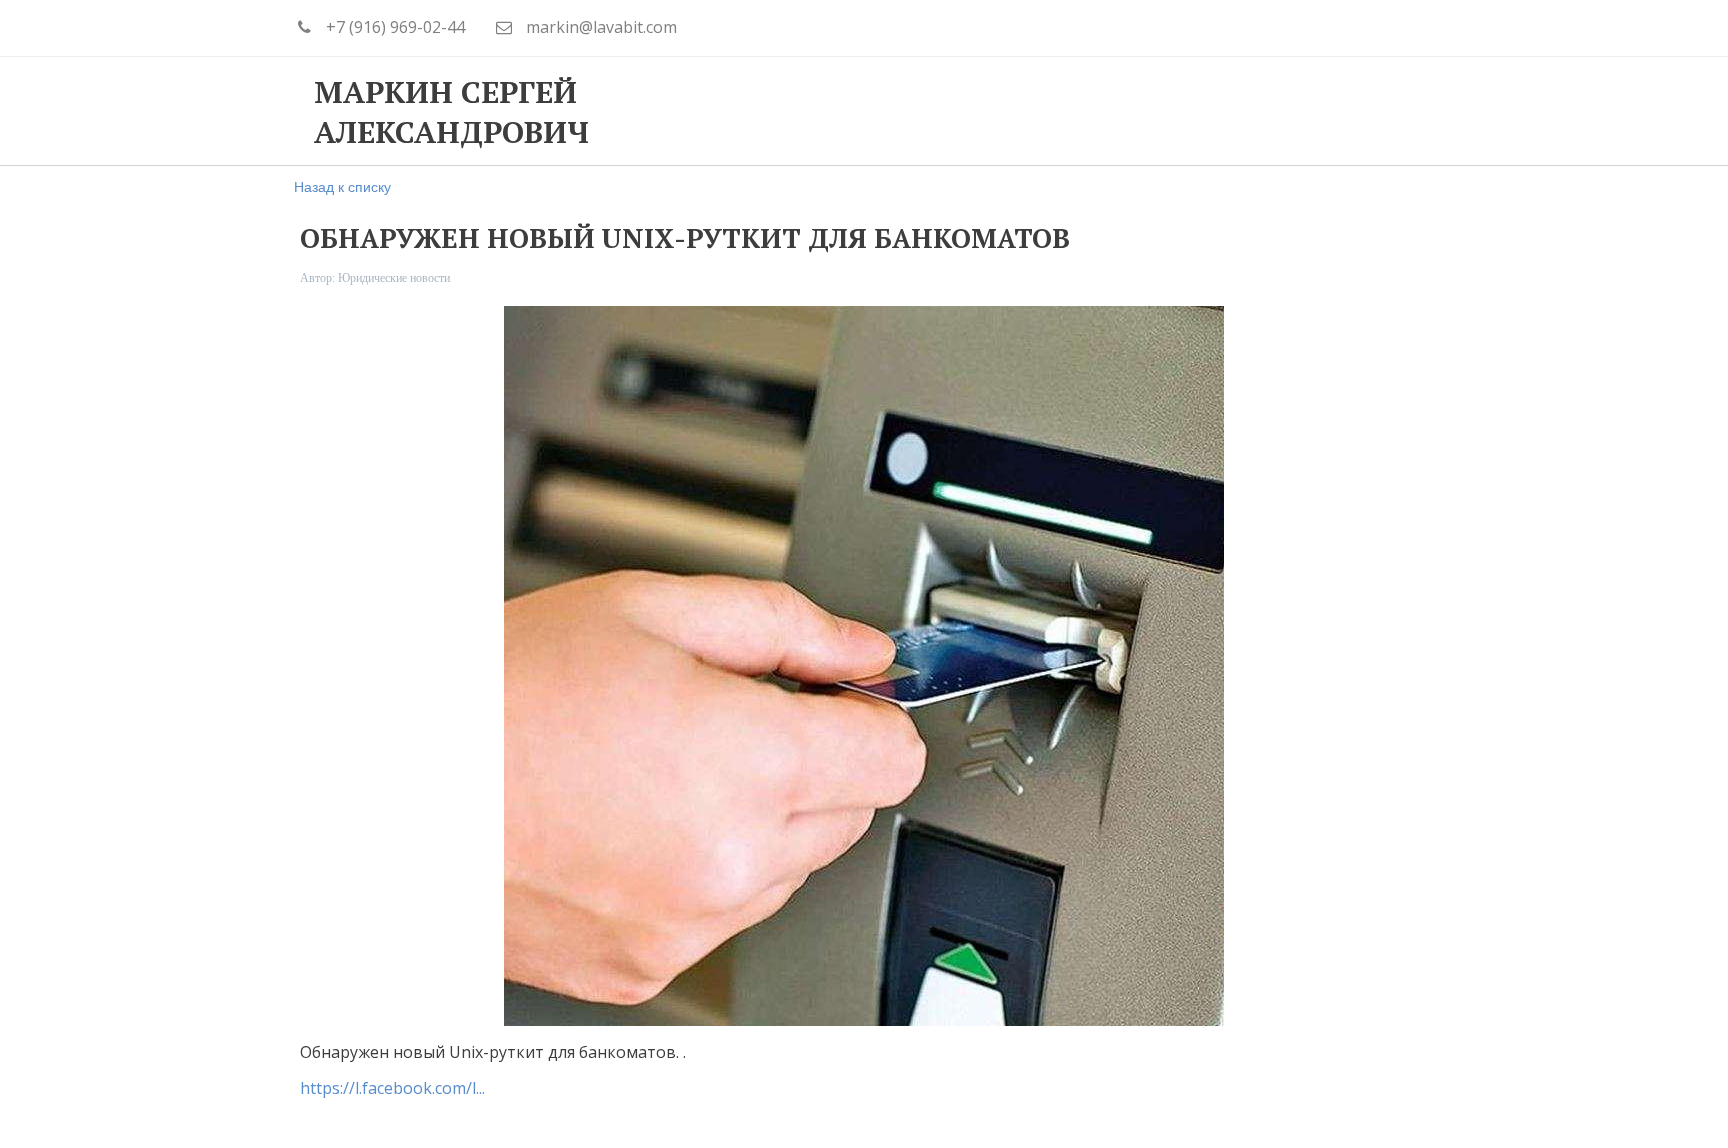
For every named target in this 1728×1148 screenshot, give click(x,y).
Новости (1271, 111)
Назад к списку (342, 186)
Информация (1118, 111)
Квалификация (935, 111)
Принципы (766, 111)
